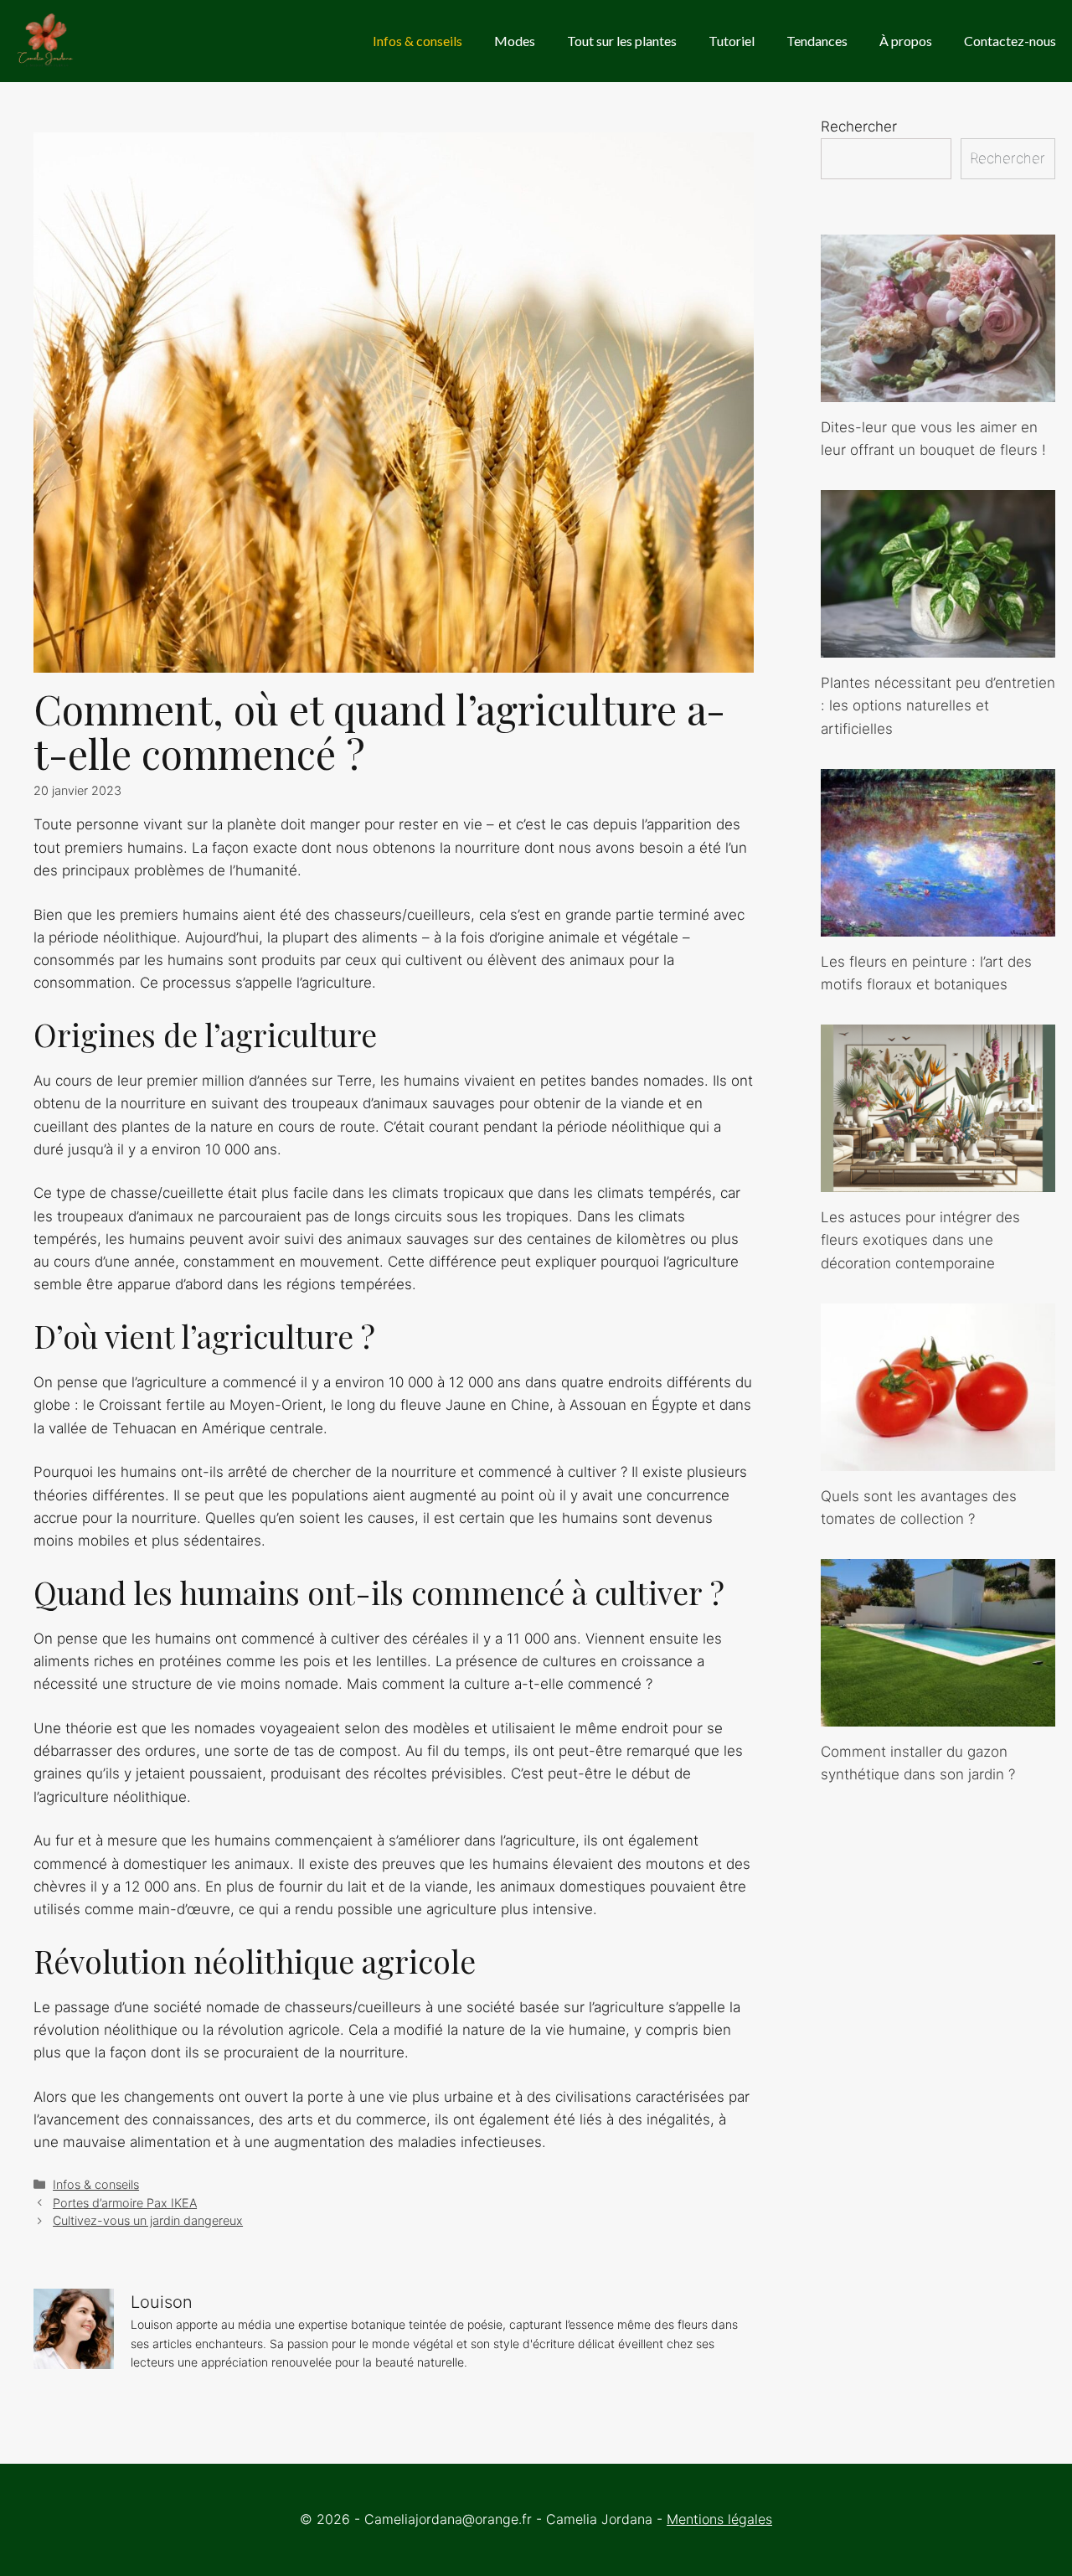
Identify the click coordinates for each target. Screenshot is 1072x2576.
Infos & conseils (417, 41)
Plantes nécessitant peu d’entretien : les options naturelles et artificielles (938, 705)
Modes (515, 41)
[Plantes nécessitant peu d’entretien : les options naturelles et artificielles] (938, 646)
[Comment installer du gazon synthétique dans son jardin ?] (938, 1715)
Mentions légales (719, 2519)
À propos (906, 41)
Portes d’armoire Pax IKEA (125, 2203)
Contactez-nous (1010, 41)
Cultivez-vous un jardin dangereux (148, 2220)
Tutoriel (732, 41)
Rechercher (859, 126)
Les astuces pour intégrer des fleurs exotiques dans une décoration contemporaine (920, 1240)
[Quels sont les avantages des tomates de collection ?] (938, 1459)
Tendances (817, 41)
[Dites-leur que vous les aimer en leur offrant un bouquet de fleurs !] (938, 390)
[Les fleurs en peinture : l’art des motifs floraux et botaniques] (938, 925)
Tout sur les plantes (622, 41)
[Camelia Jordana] (46, 41)
